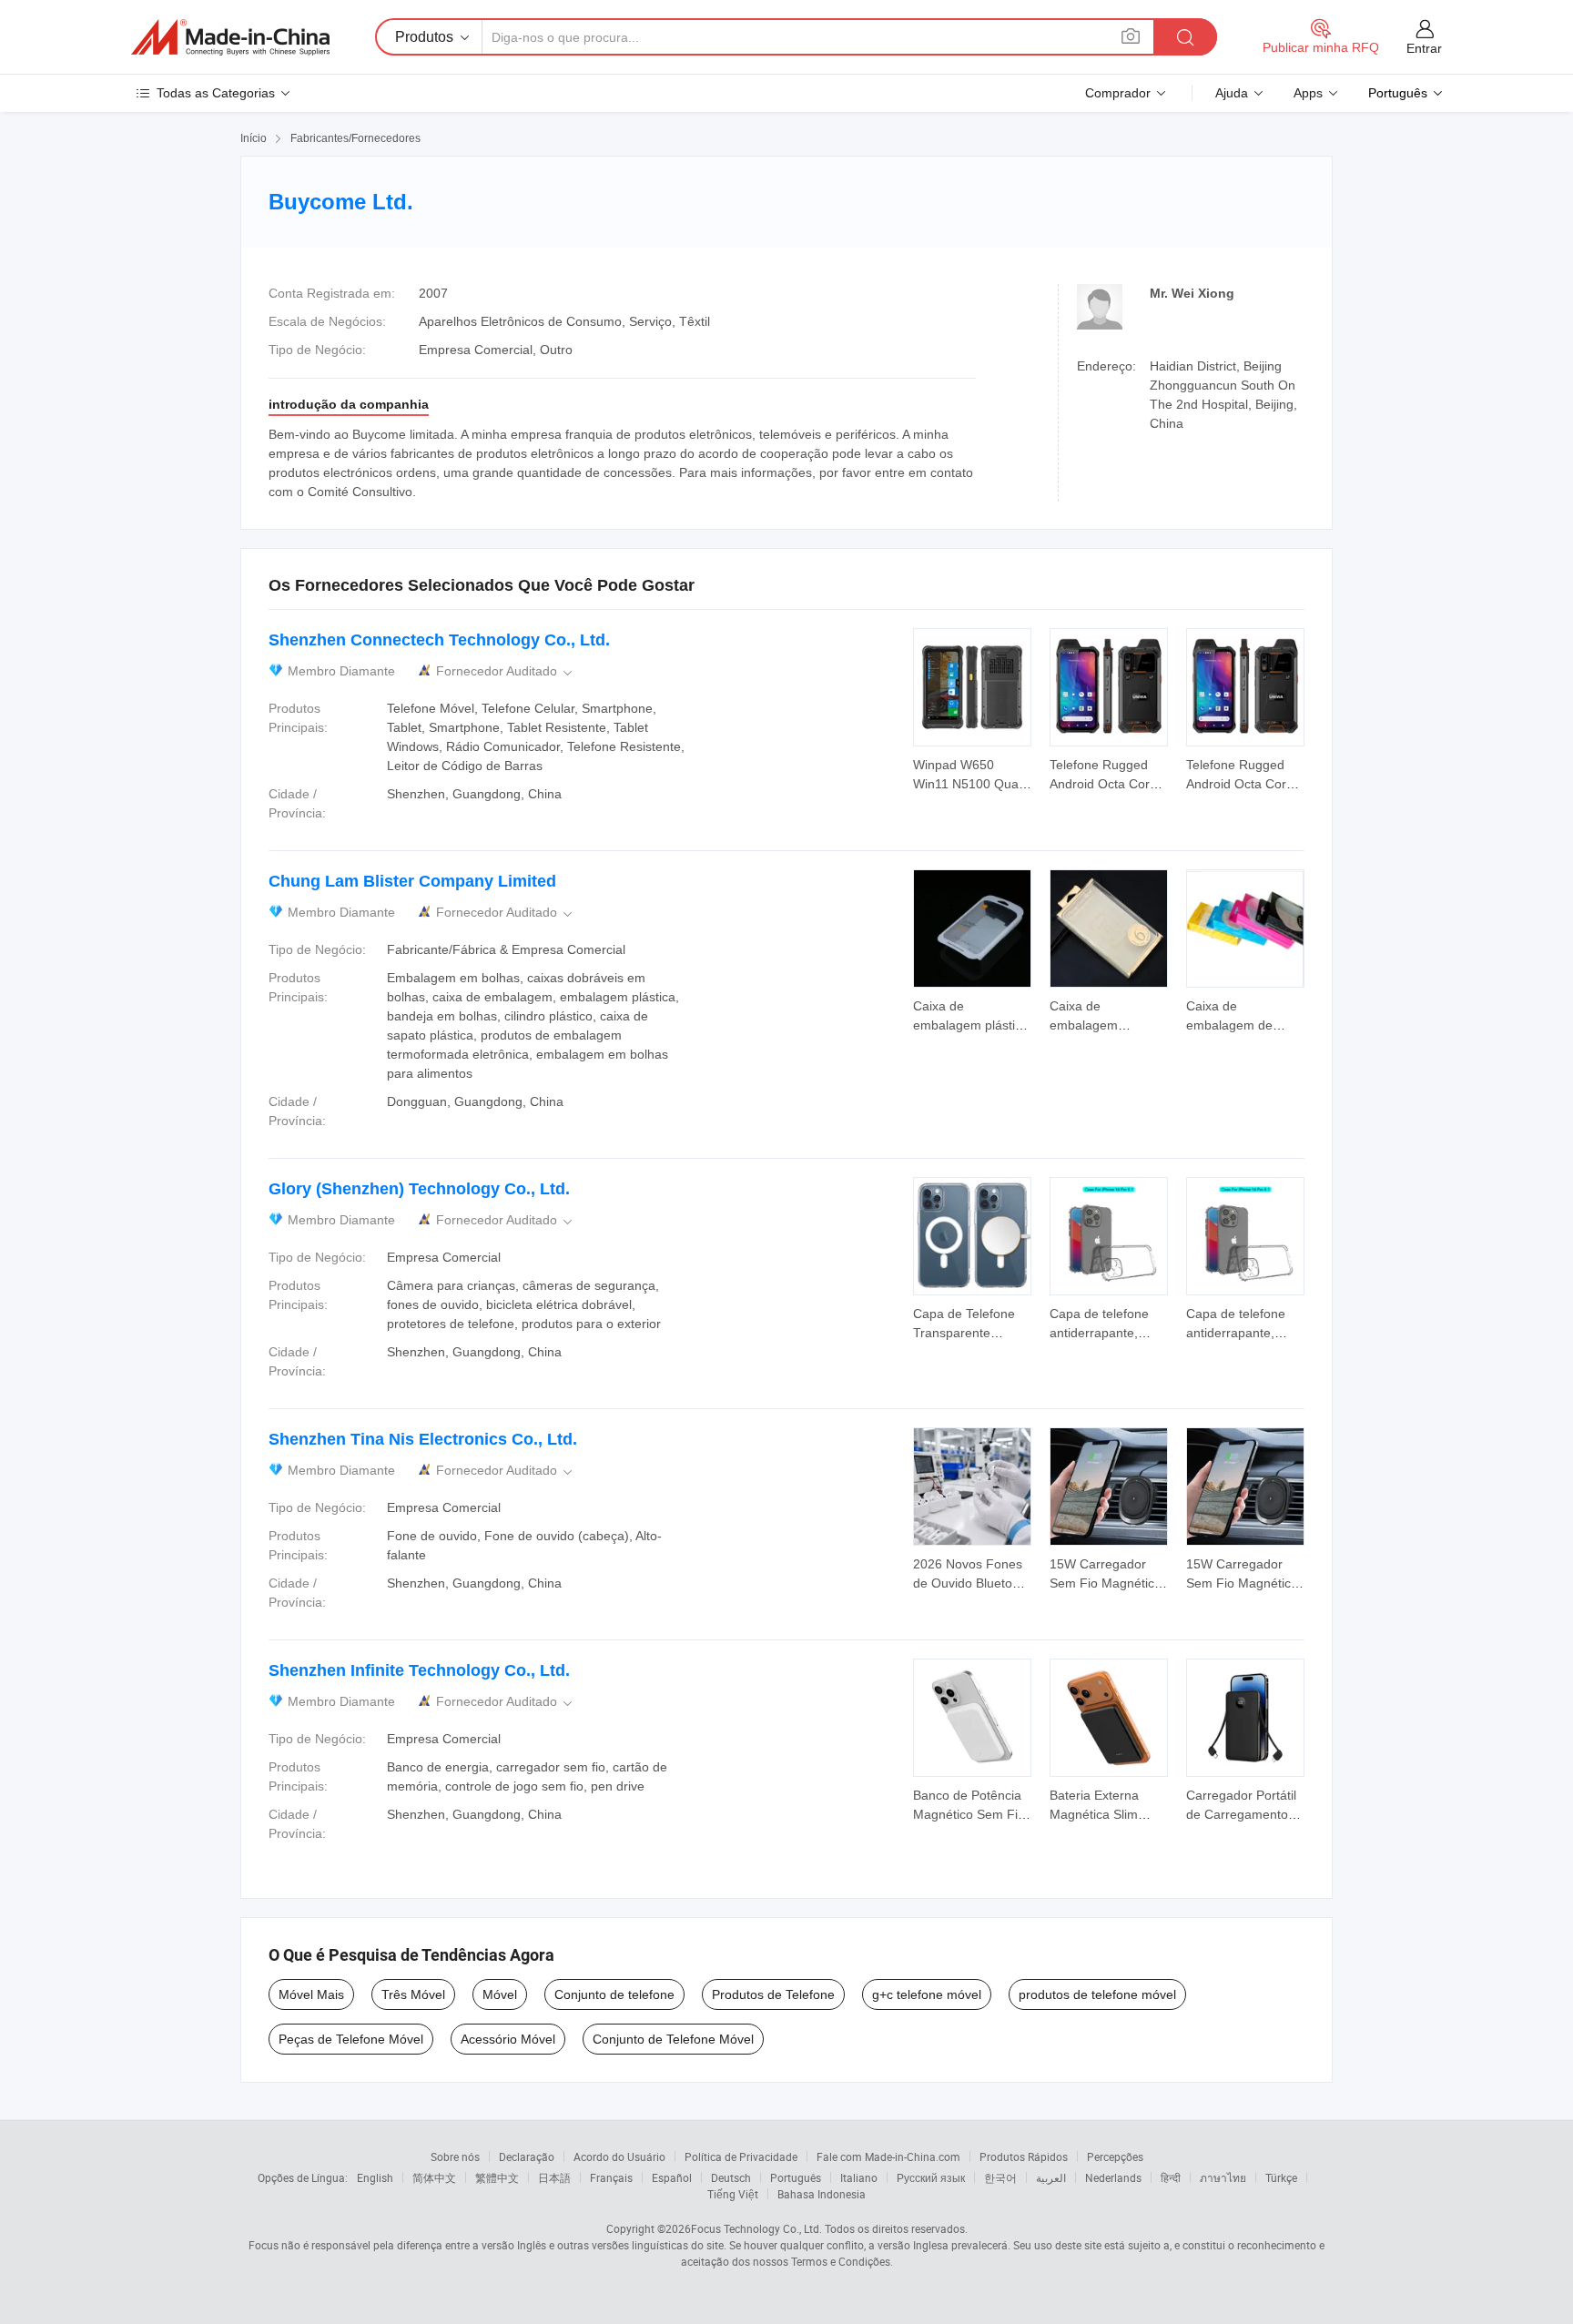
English (375, 2177)
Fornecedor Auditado (506, 671)
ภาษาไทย (1223, 2177)
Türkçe (1281, 2177)
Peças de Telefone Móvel (351, 2039)
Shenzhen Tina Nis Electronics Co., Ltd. (423, 1439)
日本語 (554, 2177)
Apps (1308, 93)
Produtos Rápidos (1024, 2157)
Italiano (859, 2177)
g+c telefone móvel (927, 1994)
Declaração (527, 2157)
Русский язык (931, 2177)
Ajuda (1232, 93)
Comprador (1118, 93)
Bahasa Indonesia (822, 2194)
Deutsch (731, 2177)
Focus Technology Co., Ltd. (756, 2228)
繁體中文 (497, 2177)
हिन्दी (1171, 2177)
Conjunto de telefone (614, 1994)
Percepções (1115, 2157)
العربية (1051, 2177)
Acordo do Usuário (619, 2157)
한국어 (1000, 2177)
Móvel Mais (311, 1994)
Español (672, 2177)
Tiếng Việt (733, 2194)
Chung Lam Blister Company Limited (412, 881)
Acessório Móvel (508, 2039)
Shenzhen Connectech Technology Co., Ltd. (439, 640)
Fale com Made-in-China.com (888, 2157)
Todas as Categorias (216, 93)
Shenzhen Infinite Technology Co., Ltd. (419, 1670)
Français (611, 2177)
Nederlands (1113, 2177)
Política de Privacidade (741, 2157)
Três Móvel (413, 1994)
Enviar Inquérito (972, 773)
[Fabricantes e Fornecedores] (230, 37)
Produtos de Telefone (773, 1994)
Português (796, 2177)
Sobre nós (455, 2157)
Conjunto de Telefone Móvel (673, 2039)
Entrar (1424, 48)
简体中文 (434, 2177)
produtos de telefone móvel (1097, 1994)
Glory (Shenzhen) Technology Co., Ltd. (419, 1189)
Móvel (500, 1994)
